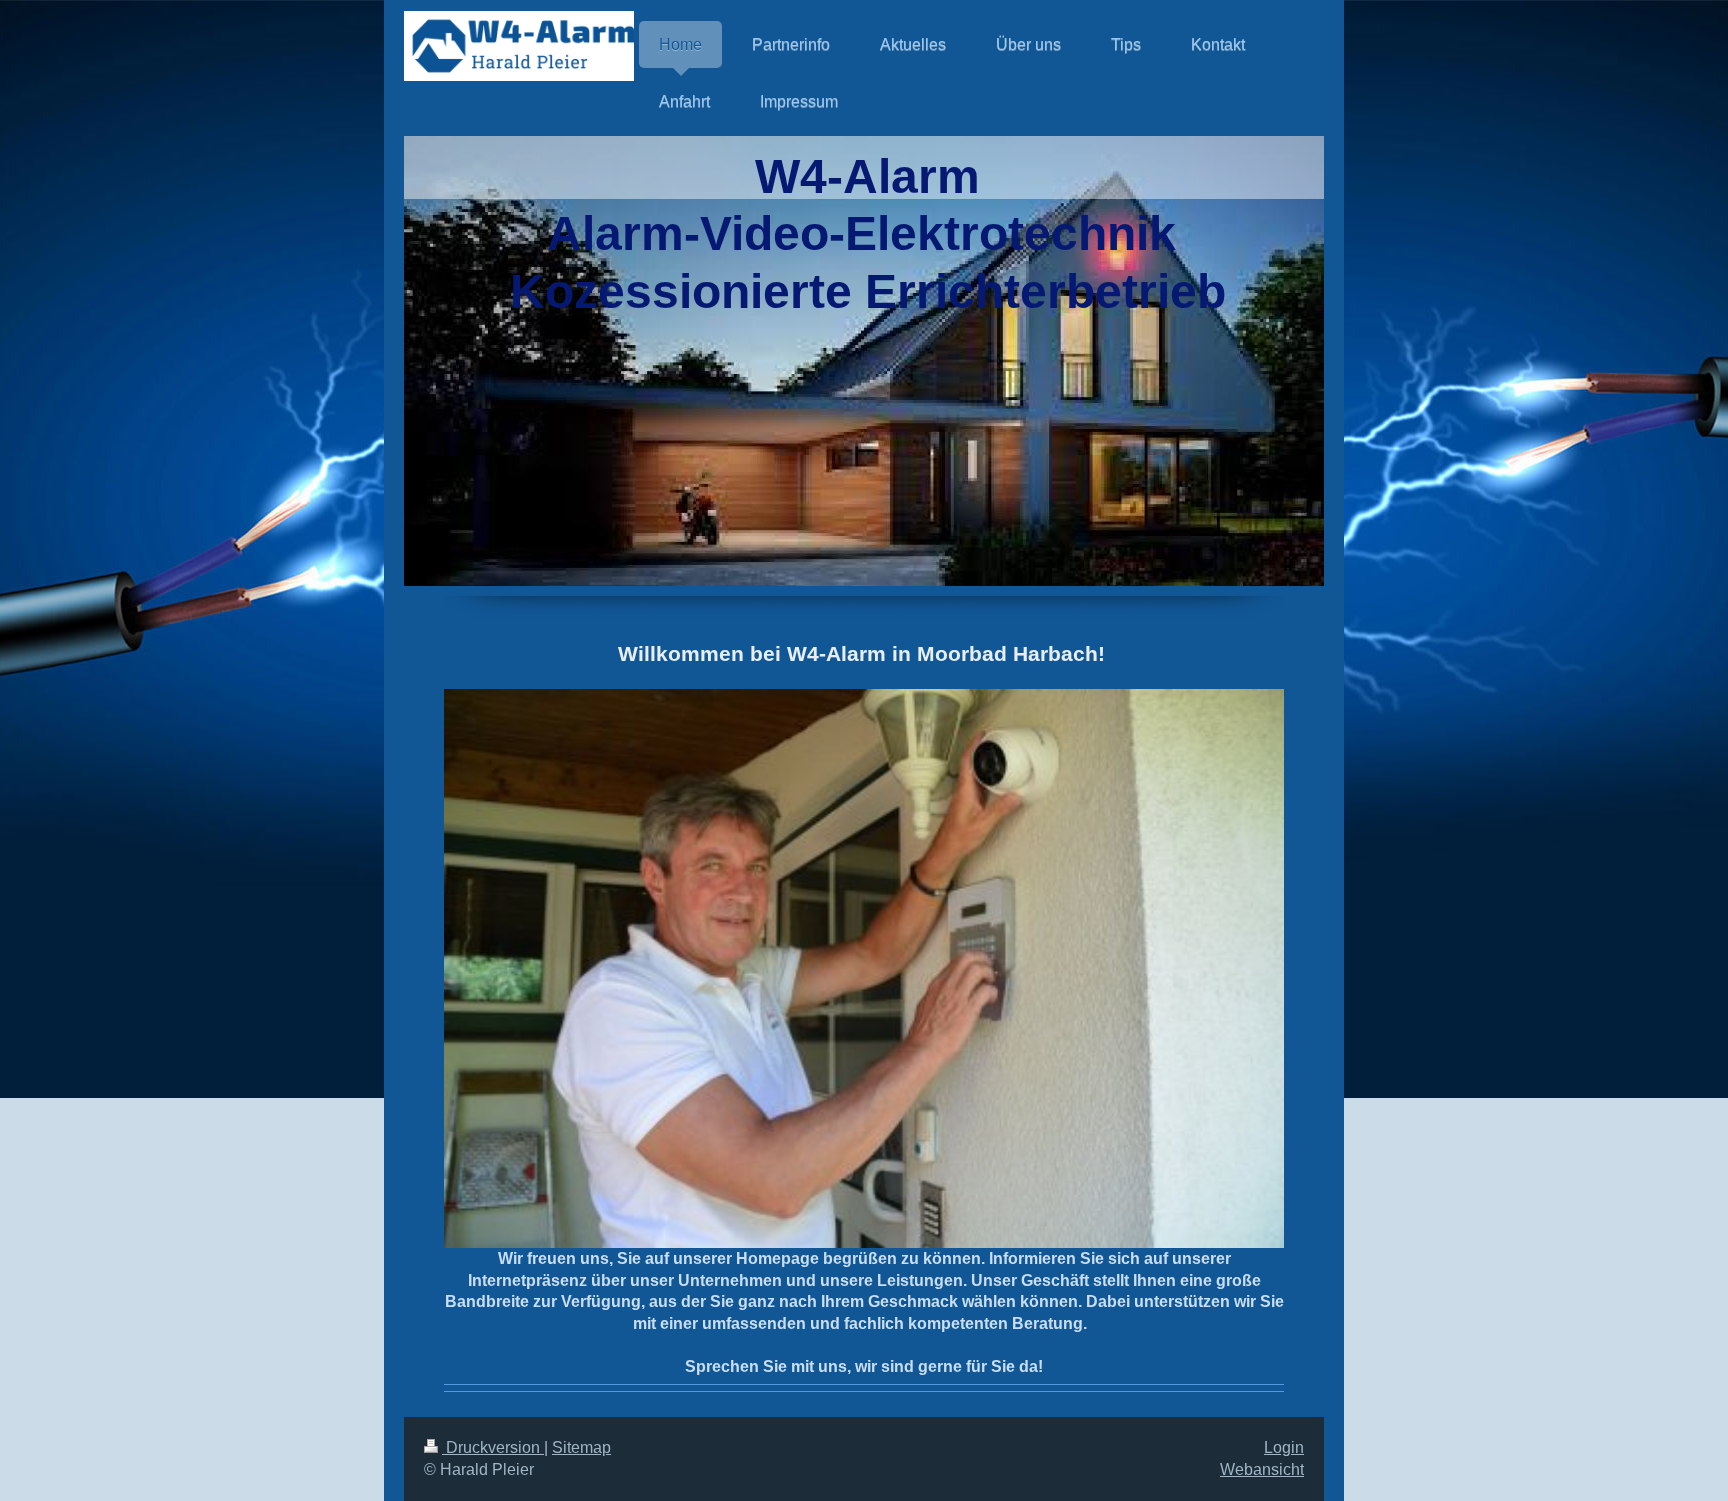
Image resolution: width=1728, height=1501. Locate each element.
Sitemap (581, 1447)
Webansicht (1262, 1469)
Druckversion (493, 1447)
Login (1284, 1447)
